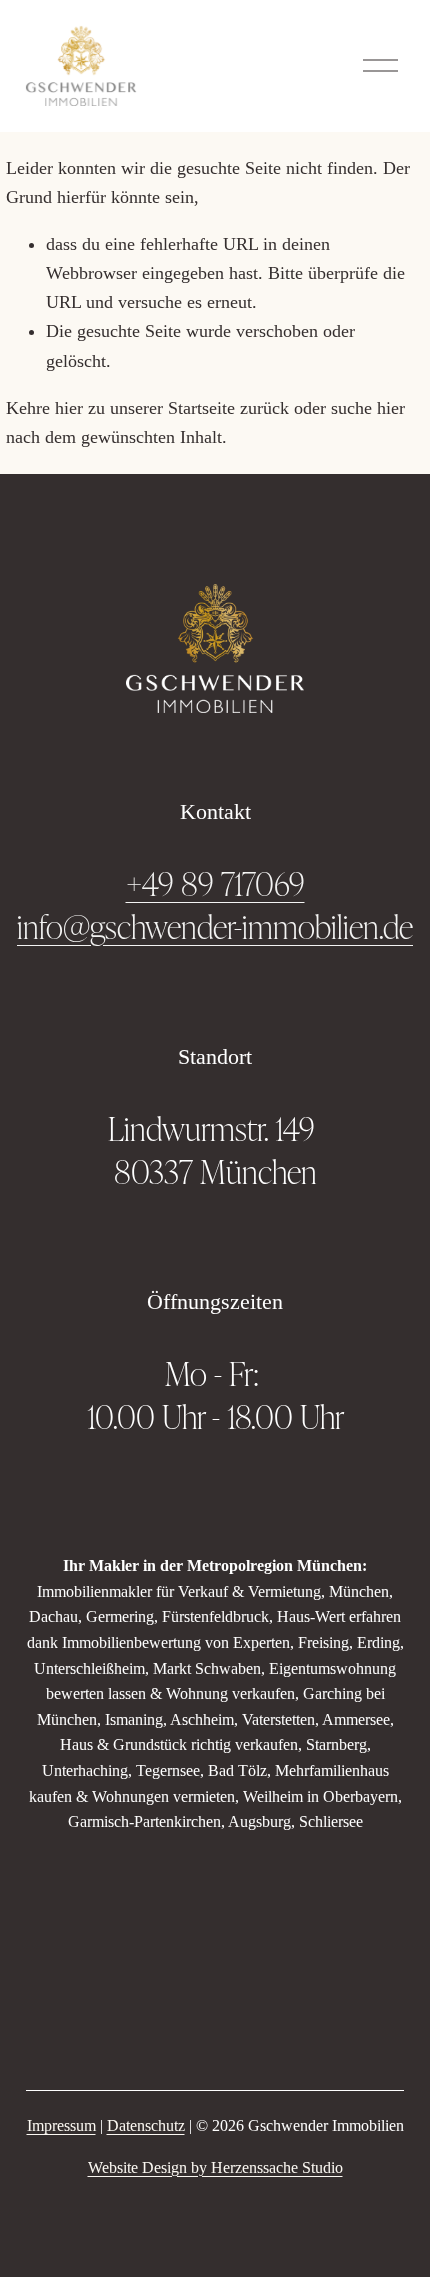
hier (69, 408)
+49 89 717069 (215, 883)
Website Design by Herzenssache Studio (215, 2167)
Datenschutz (146, 2125)
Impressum (61, 2125)
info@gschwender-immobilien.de (215, 926)
